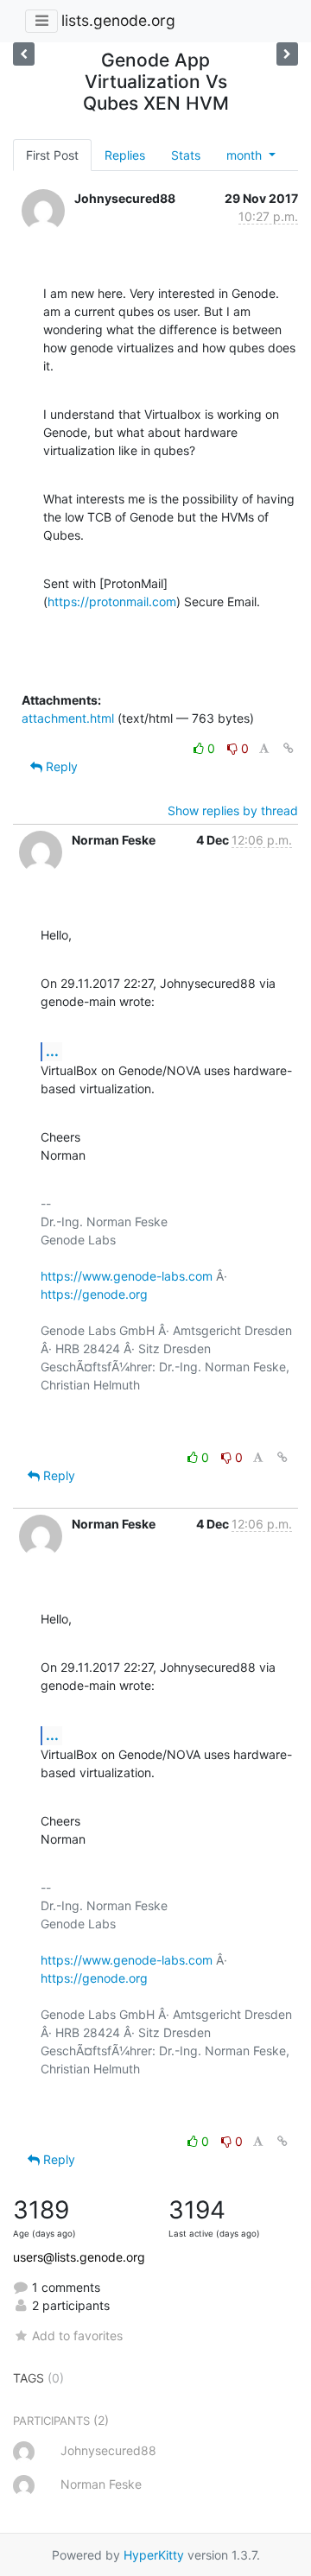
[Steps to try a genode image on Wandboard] (287, 54)
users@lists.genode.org (79, 2257)
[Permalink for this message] (289, 748)
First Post (52, 155)
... (52, 1051)
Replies (125, 155)
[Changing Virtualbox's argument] (24, 54)
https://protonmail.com (112, 601)
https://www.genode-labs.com (127, 1276)
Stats (186, 155)
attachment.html (68, 718)
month (246, 155)
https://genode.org (94, 1294)
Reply (60, 766)
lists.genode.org (118, 20)
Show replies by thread (233, 810)
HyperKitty (154, 2555)
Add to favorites (77, 2335)
